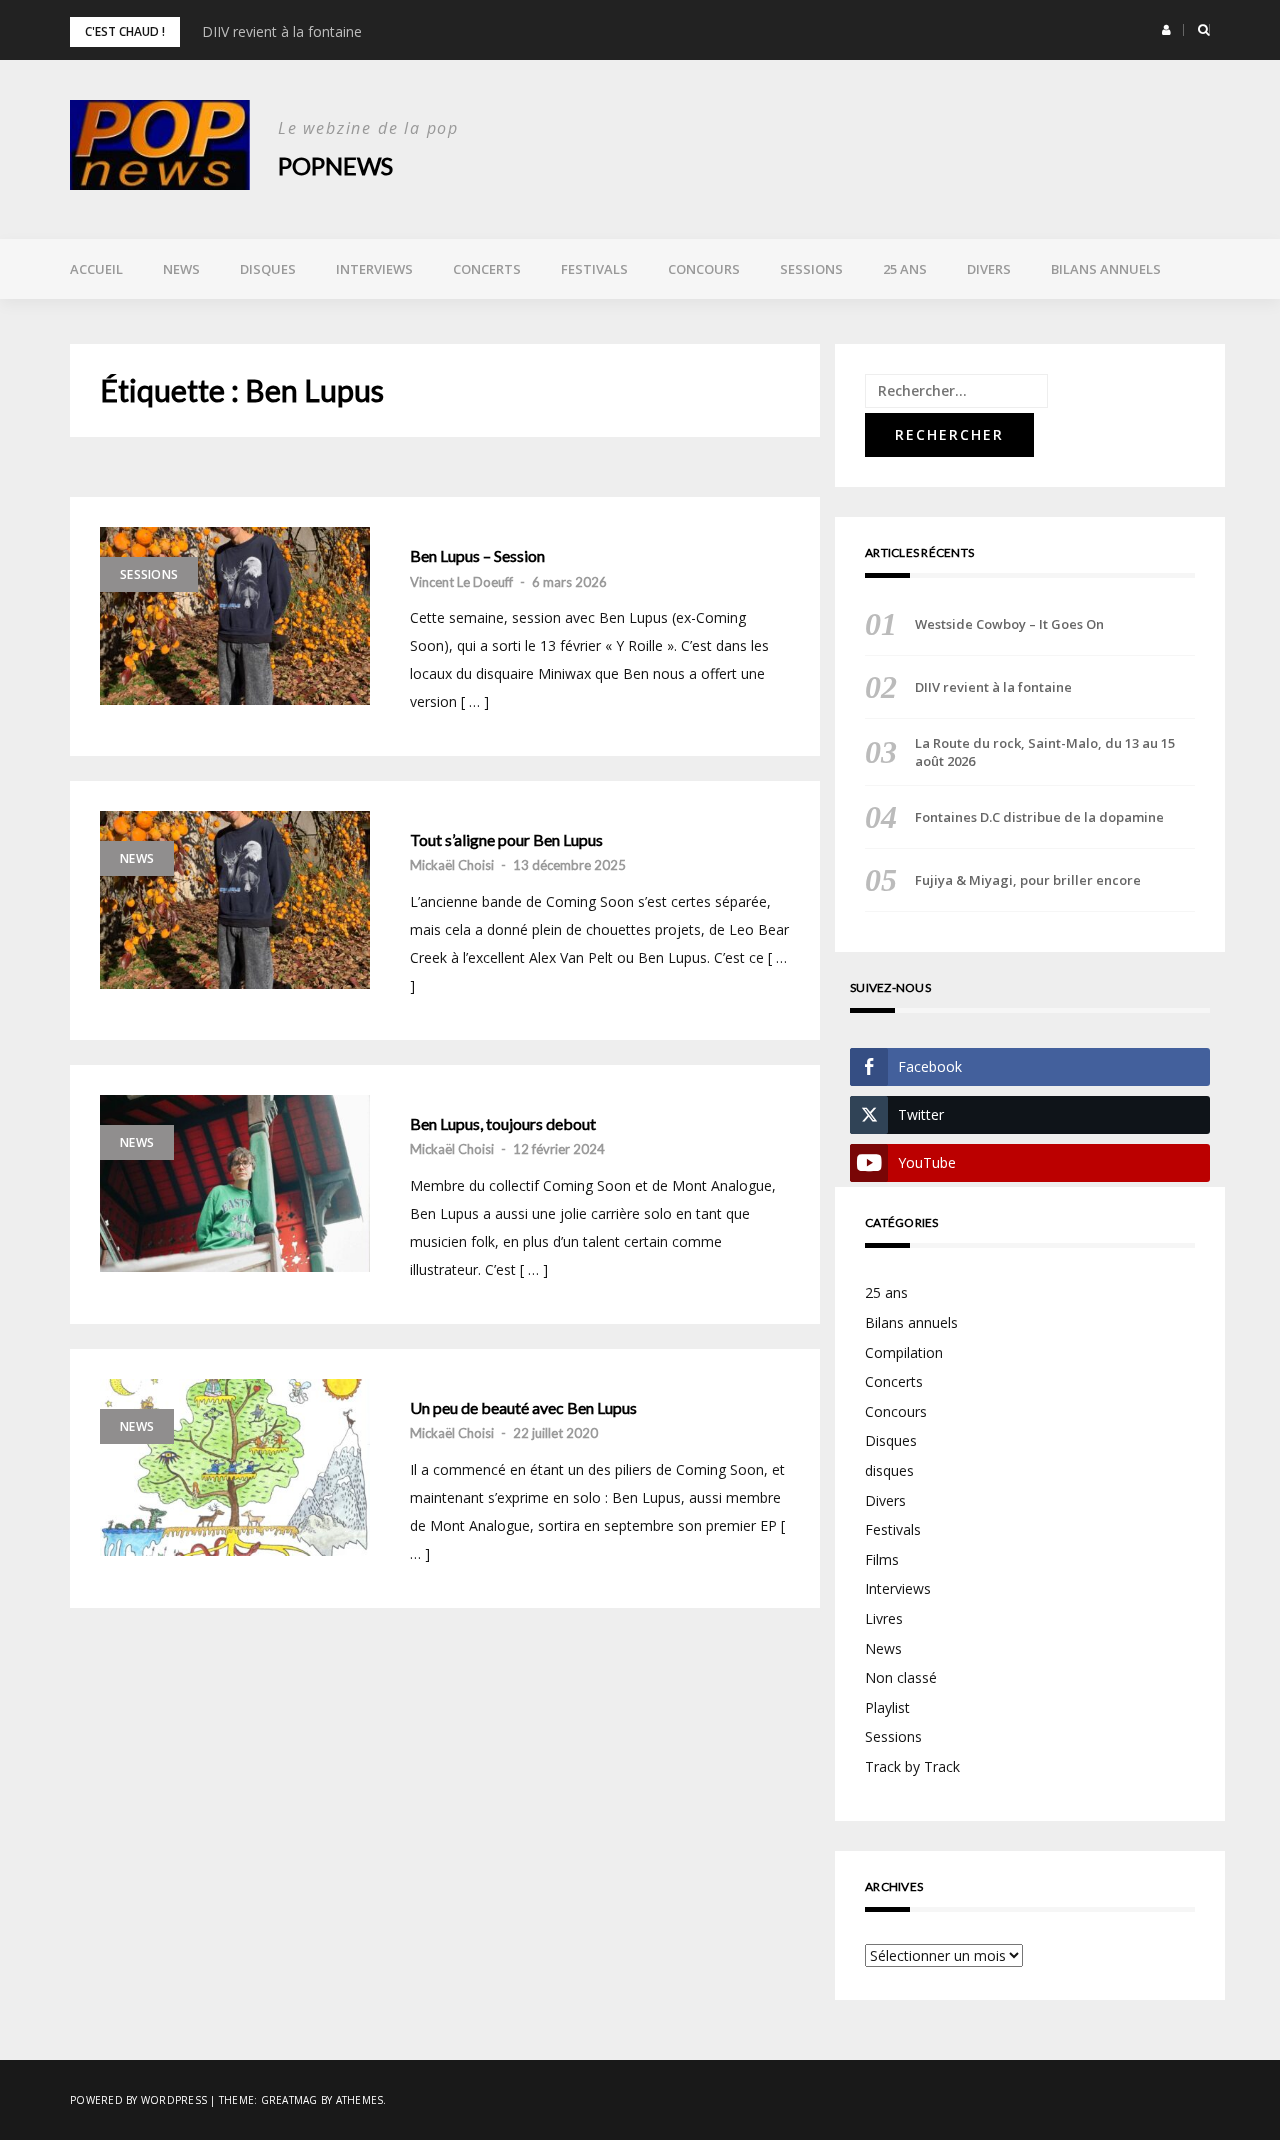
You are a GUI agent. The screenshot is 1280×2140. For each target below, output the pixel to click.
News (181, 269)
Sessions (811, 269)
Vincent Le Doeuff (461, 582)
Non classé (901, 1677)
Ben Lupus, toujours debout (503, 1124)
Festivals (594, 269)
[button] (1166, 30)
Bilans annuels (1106, 269)
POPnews (335, 165)
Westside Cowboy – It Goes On (1009, 624)
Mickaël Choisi (452, 865)
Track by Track (912, 1766)
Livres (884, 1618)
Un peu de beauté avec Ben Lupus (523, 1408)
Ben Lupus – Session (477, 556)
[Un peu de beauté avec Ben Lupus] (235, 1468)
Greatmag (289, 2100)
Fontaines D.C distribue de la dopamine (1039, 817)
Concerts (487, 269)
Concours (704, 269)
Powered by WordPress (138, 2100)
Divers (989, 269)
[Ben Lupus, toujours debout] (235, 1184)
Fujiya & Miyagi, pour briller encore (1028, 880)
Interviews (374, 269)
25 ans (905, 269)
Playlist (887, 1707)
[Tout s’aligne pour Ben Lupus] (235, 900)
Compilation (904, 1352)
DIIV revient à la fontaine (282, 31)
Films (882, 1559)
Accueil (96, 269)
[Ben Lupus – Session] (235, 616)
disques (889, 1470)
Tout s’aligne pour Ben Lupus (506, 840)
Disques (268, 269)
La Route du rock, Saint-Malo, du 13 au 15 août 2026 (1045, 752)
